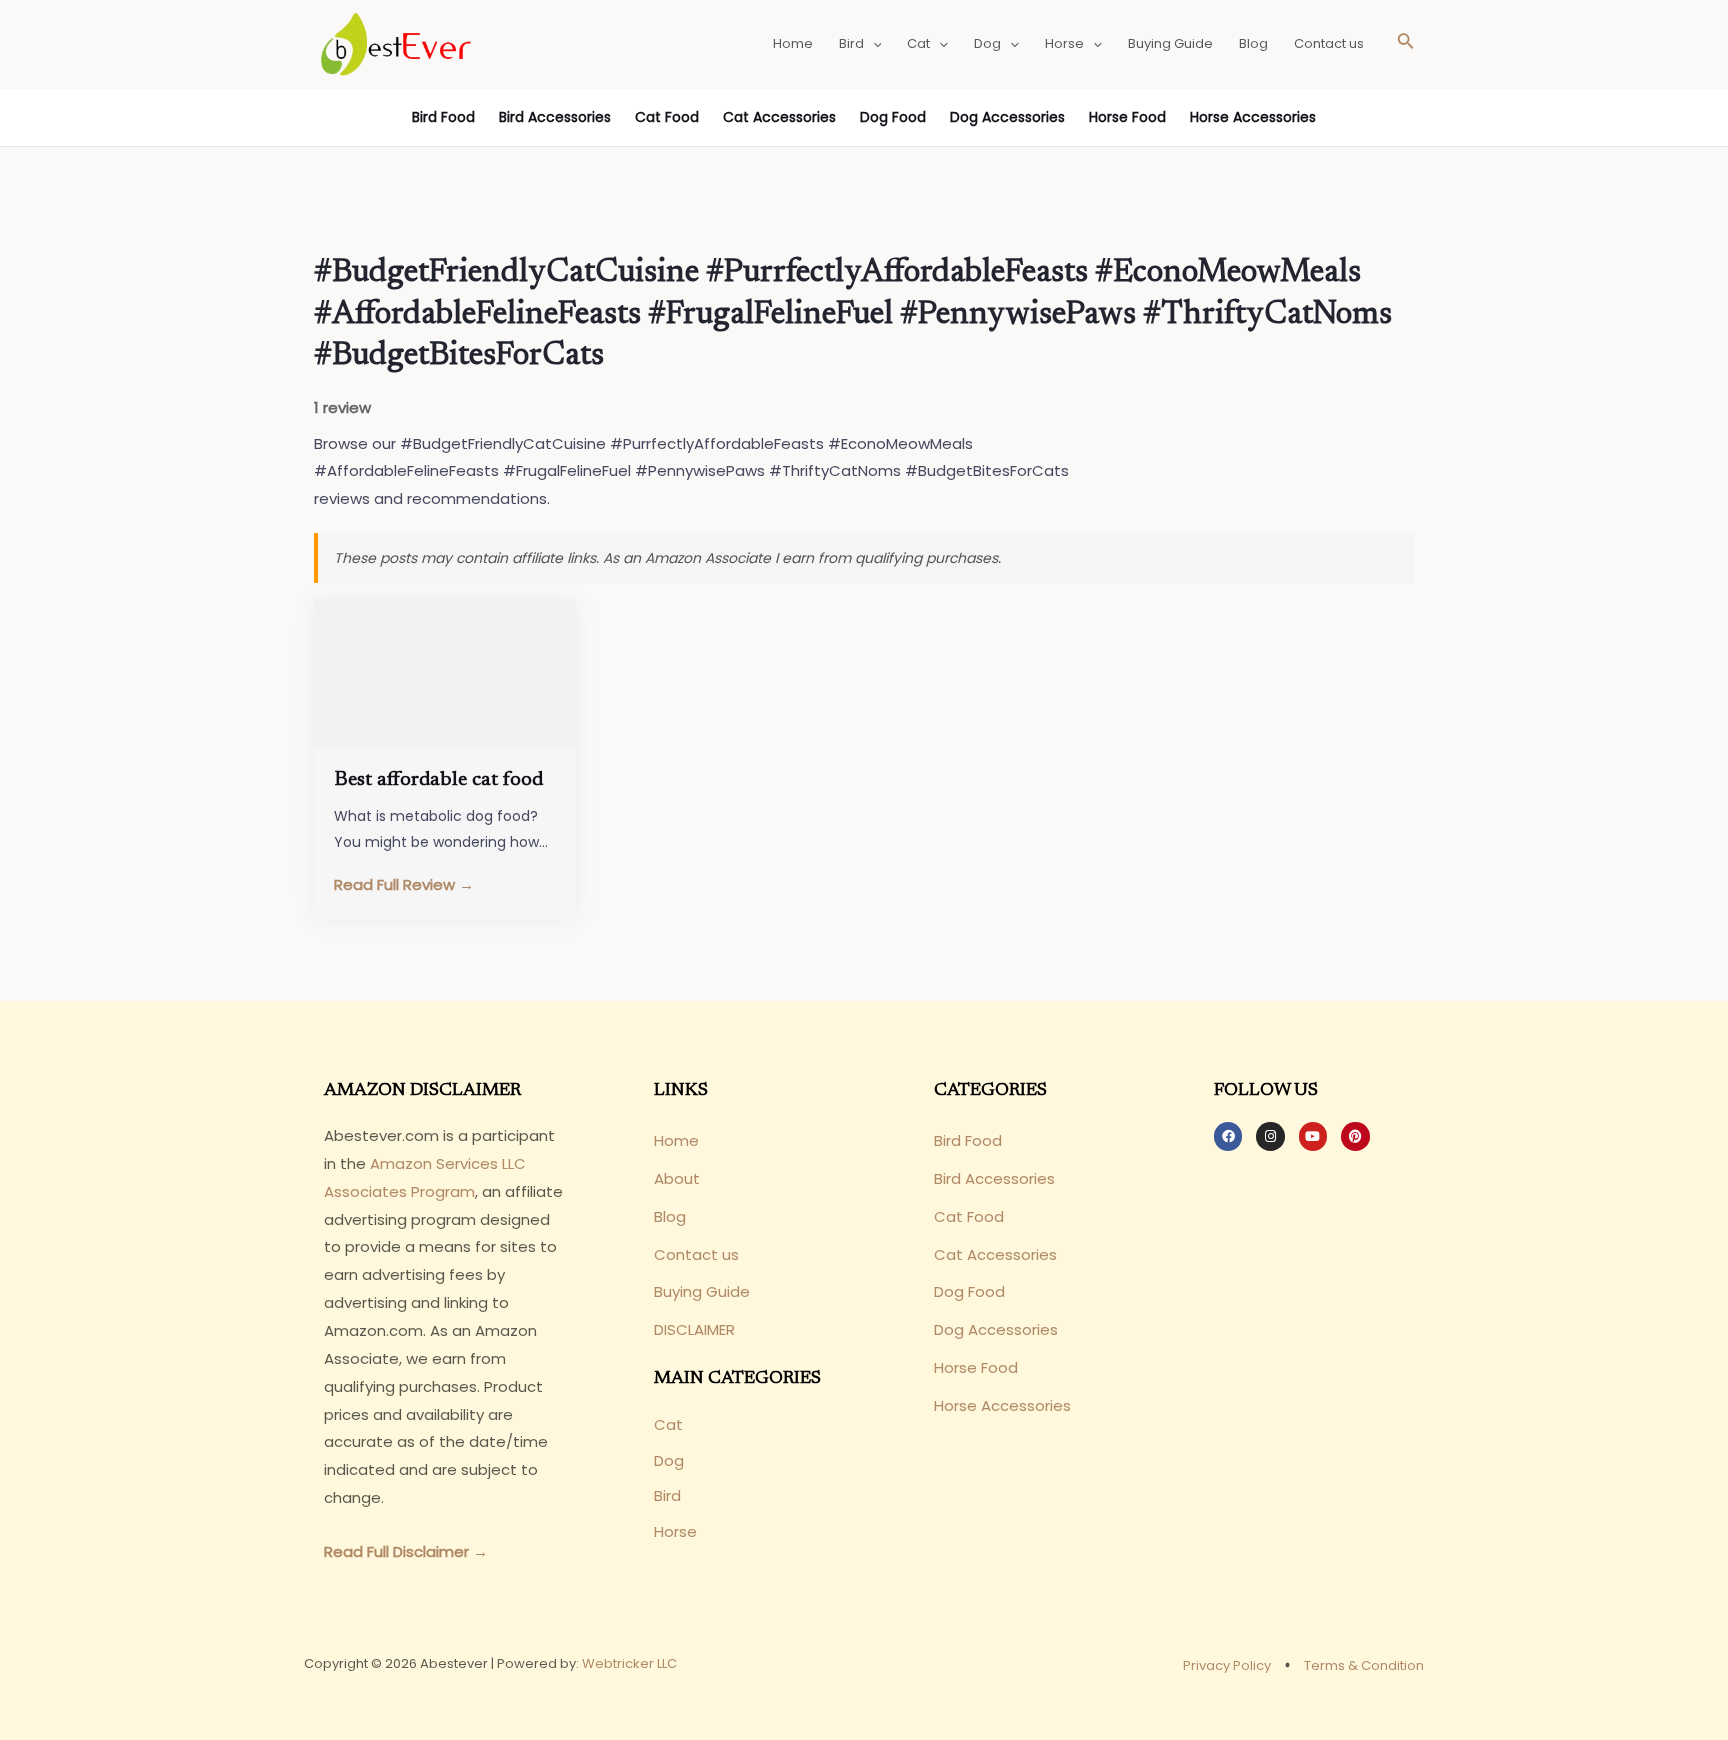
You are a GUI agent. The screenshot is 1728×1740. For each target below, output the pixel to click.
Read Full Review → (404, 884)
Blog (1253, 43)
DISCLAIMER (694, 1329)
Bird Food (443, 117)
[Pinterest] (1355, 1136)
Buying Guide (1170, 43)
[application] (873, 44)
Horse (1064, 43)
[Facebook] (1228, 1136)
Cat (918, 43)
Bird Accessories (555, 117)
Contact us (1329, 43)
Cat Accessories (779, 117)
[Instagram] (1270, 1136)
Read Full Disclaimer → (406, 1551)
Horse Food (1127, 117)
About (677, 1178)
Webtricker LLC (629, 1663)
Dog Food (893, 117)
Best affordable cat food (438, 780)
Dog (987, 43)
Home (793, 43)
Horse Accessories (1253, 117)
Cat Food (667, 117)
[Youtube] (1313, 1136)
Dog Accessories (1007, 117)
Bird (851, 43)
